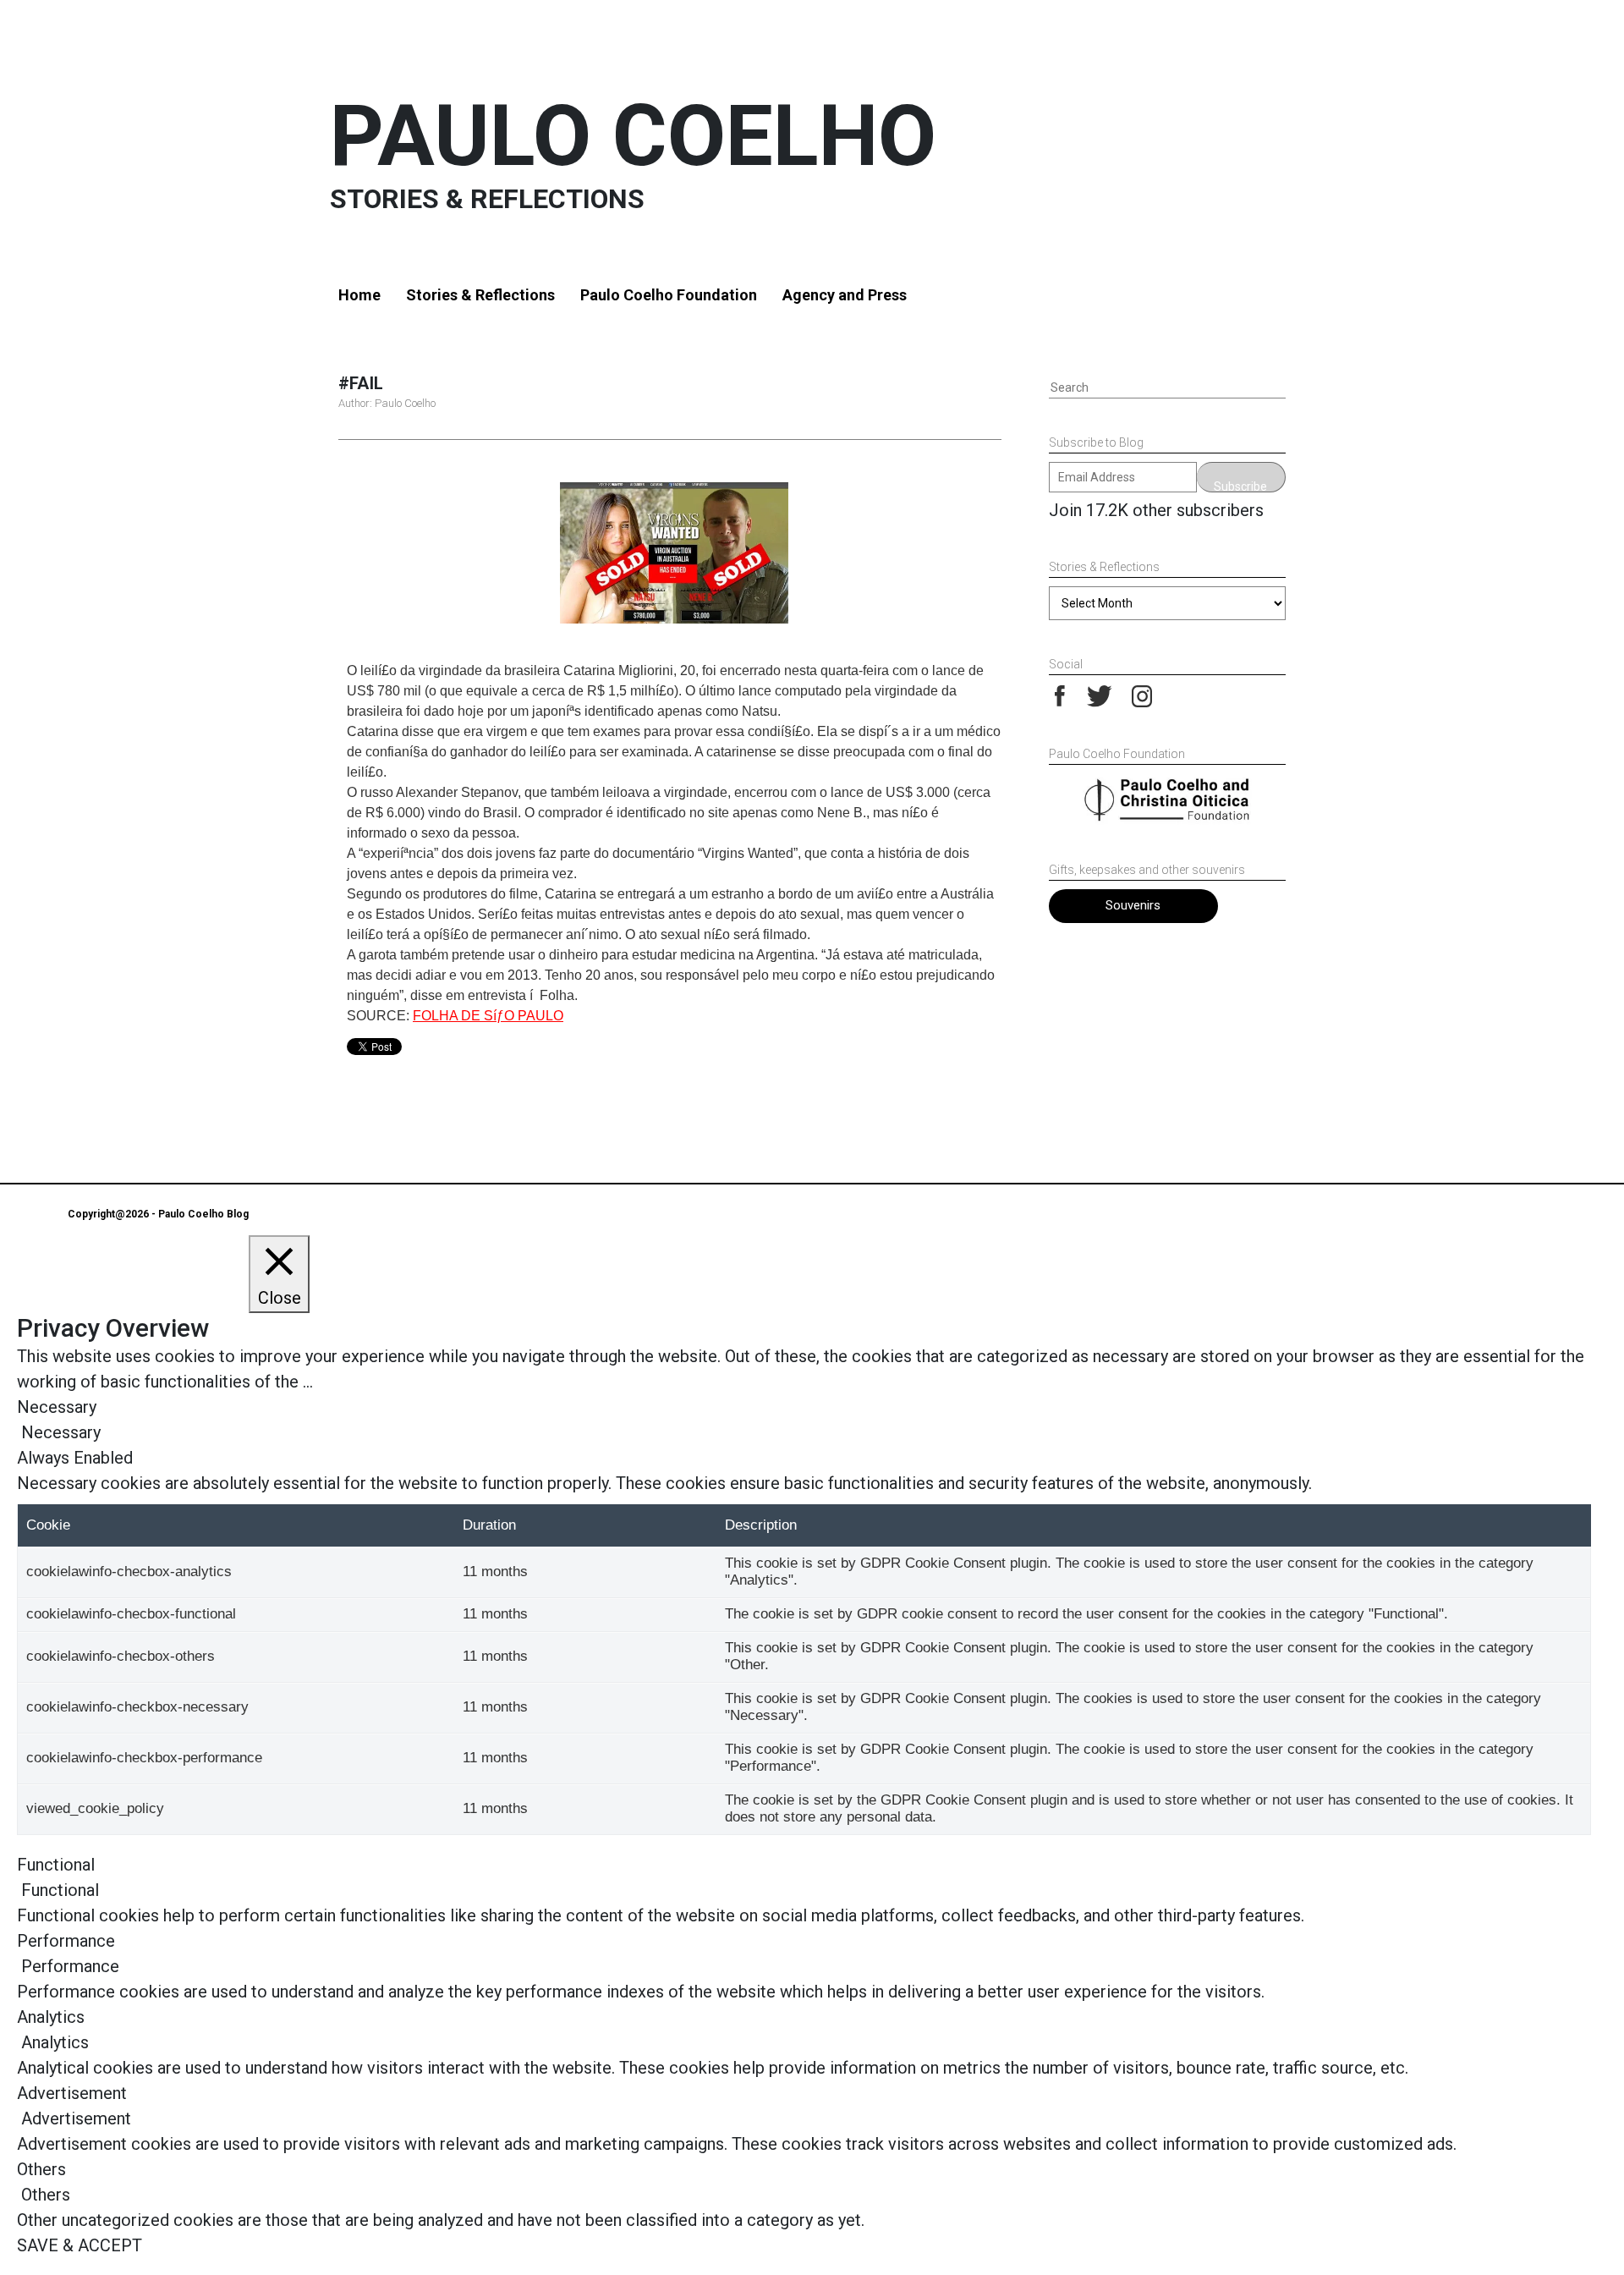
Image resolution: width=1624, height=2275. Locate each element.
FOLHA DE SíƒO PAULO (488, 1016)
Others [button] (41, 2169)
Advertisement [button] (72, 2093)
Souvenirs (1133, 905)
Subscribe (1240, 486)
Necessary (61, 1432)
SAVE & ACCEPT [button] (80, 2245)
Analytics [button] (51, 2017)
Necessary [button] (57, 1407)
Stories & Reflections (480, 295)
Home (359, 295)
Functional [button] (56, 1865)
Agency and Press (845, 295)
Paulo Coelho (633, 136)
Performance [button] (66, 1941)
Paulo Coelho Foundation (669, 295)
